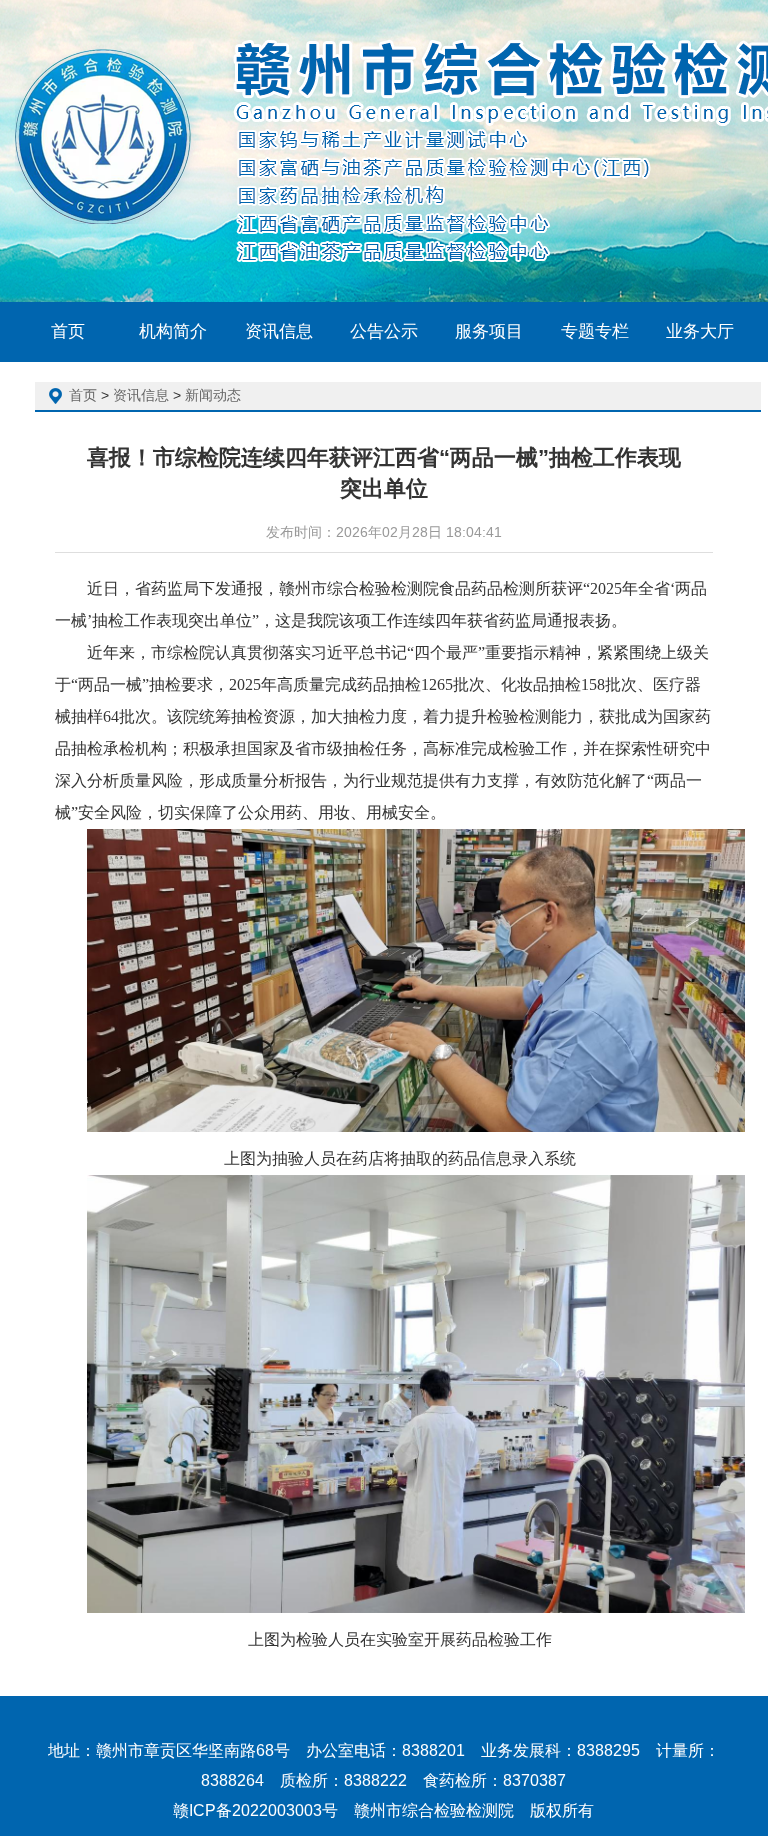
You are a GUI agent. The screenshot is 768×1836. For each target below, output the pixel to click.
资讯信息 (141, 395)
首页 (83, 395)
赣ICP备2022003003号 (255, 1810)
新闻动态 (213, 395)
